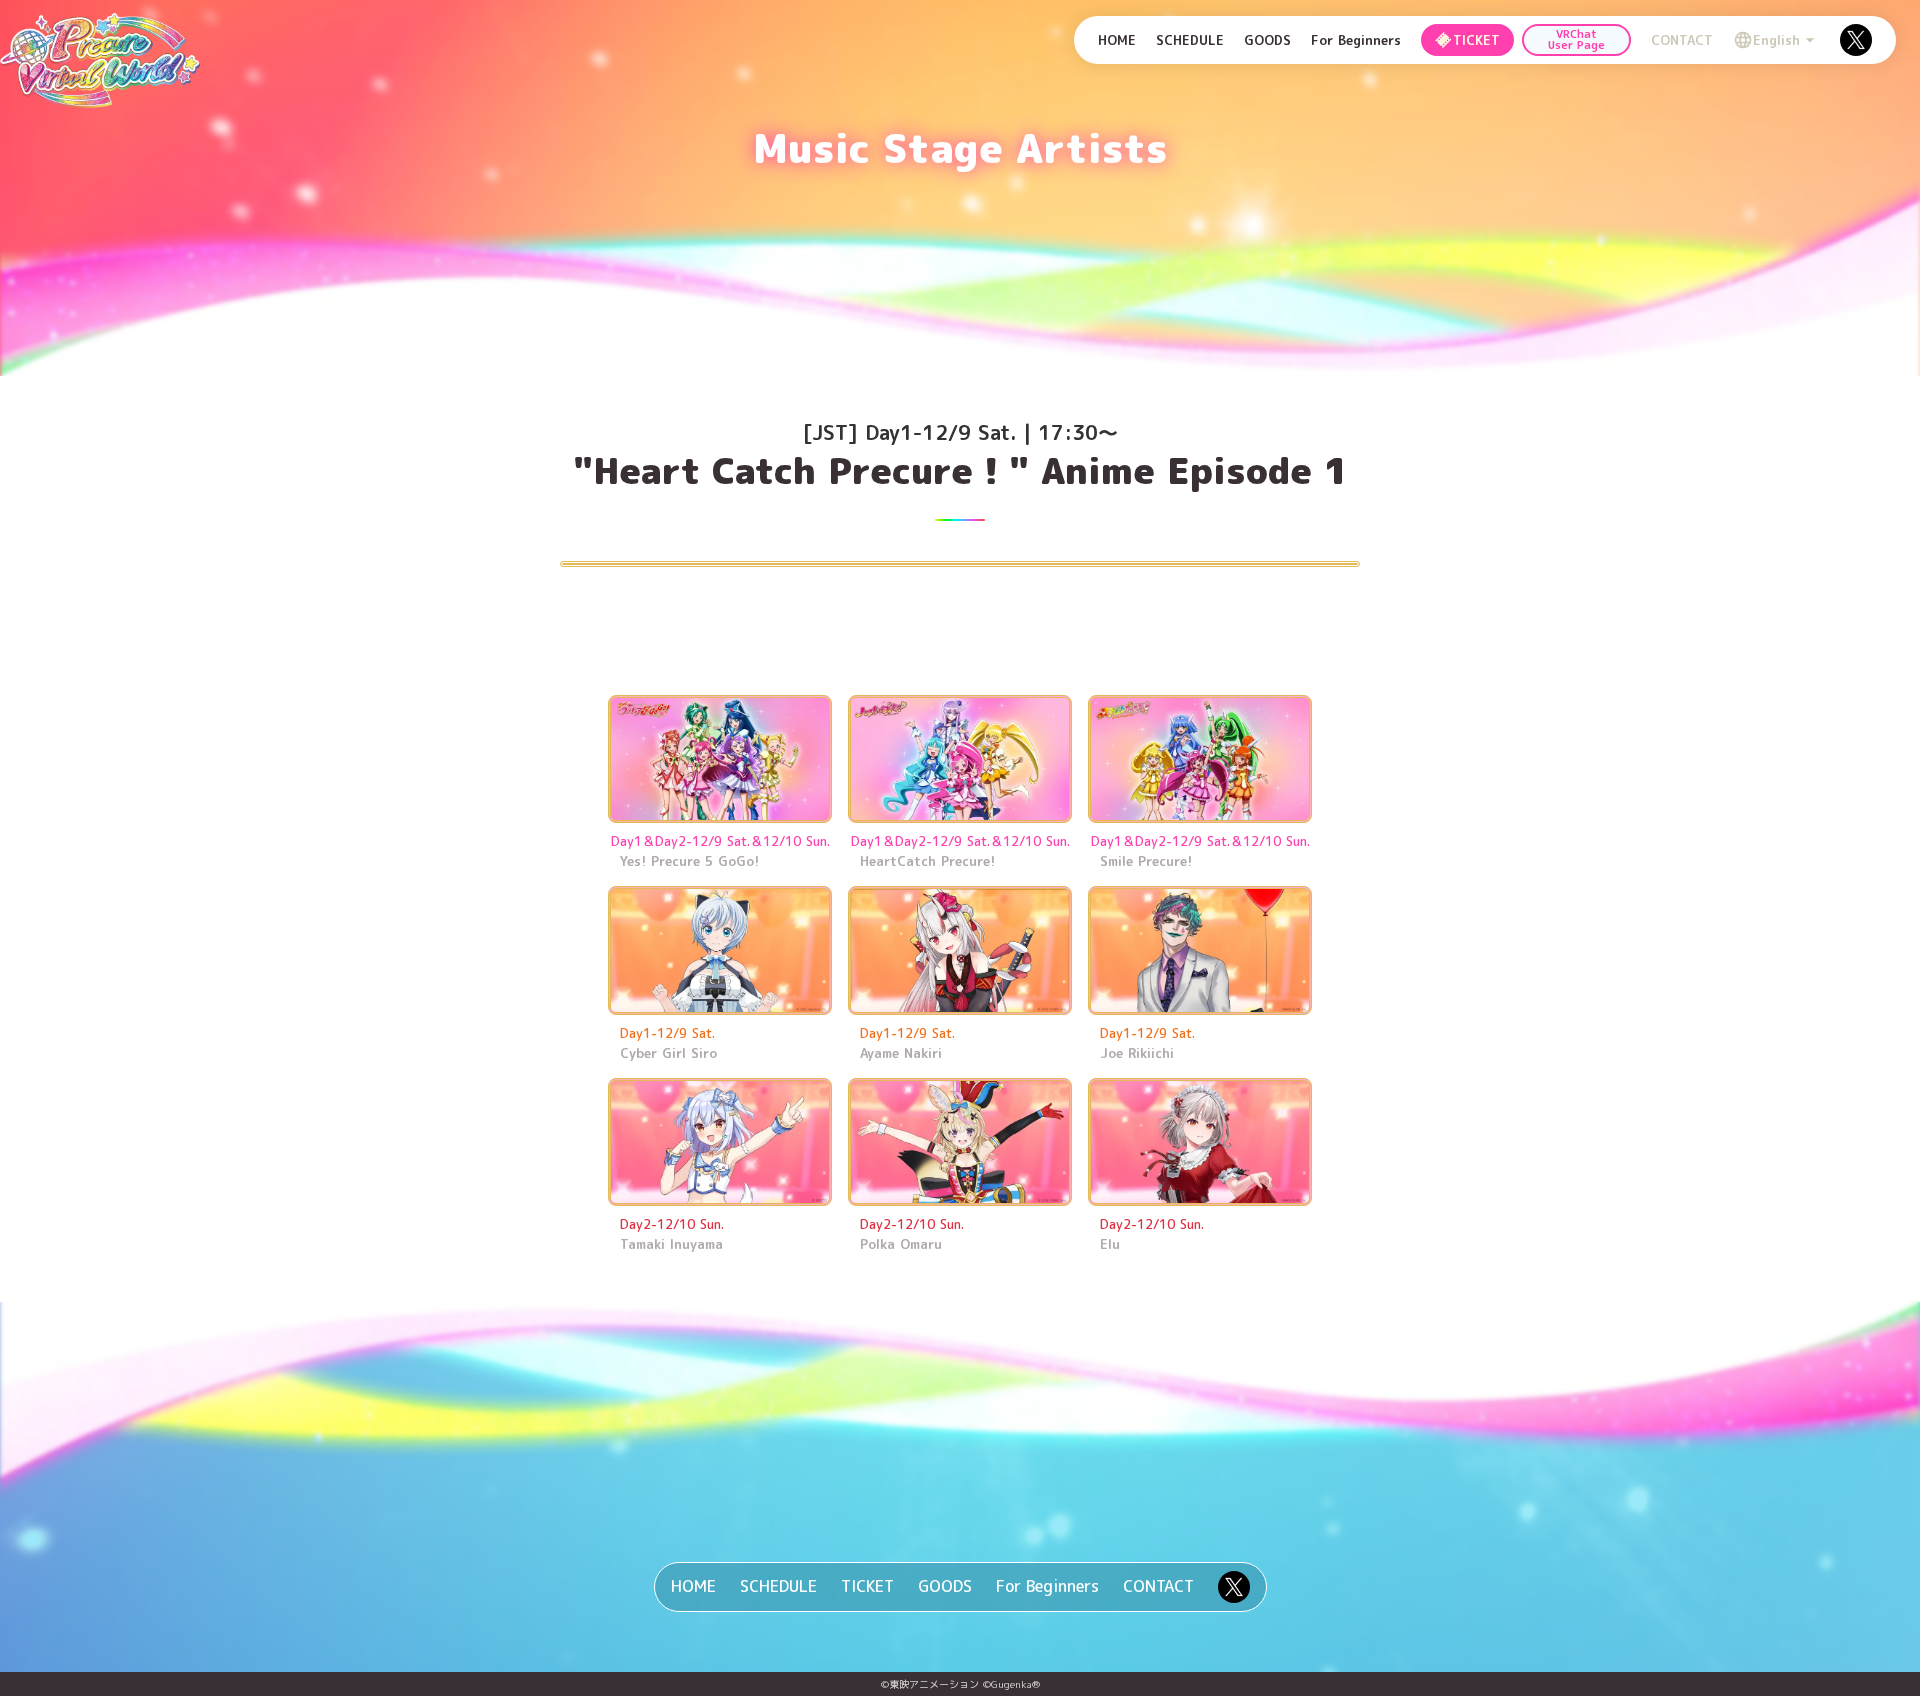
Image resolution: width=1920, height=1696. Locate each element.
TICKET (867, 1586)
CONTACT (1158, 1586)
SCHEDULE (778, 1586)
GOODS (945, 1586)
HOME (693, 1586)
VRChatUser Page (1576, 39)
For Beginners (1047, 1586)
